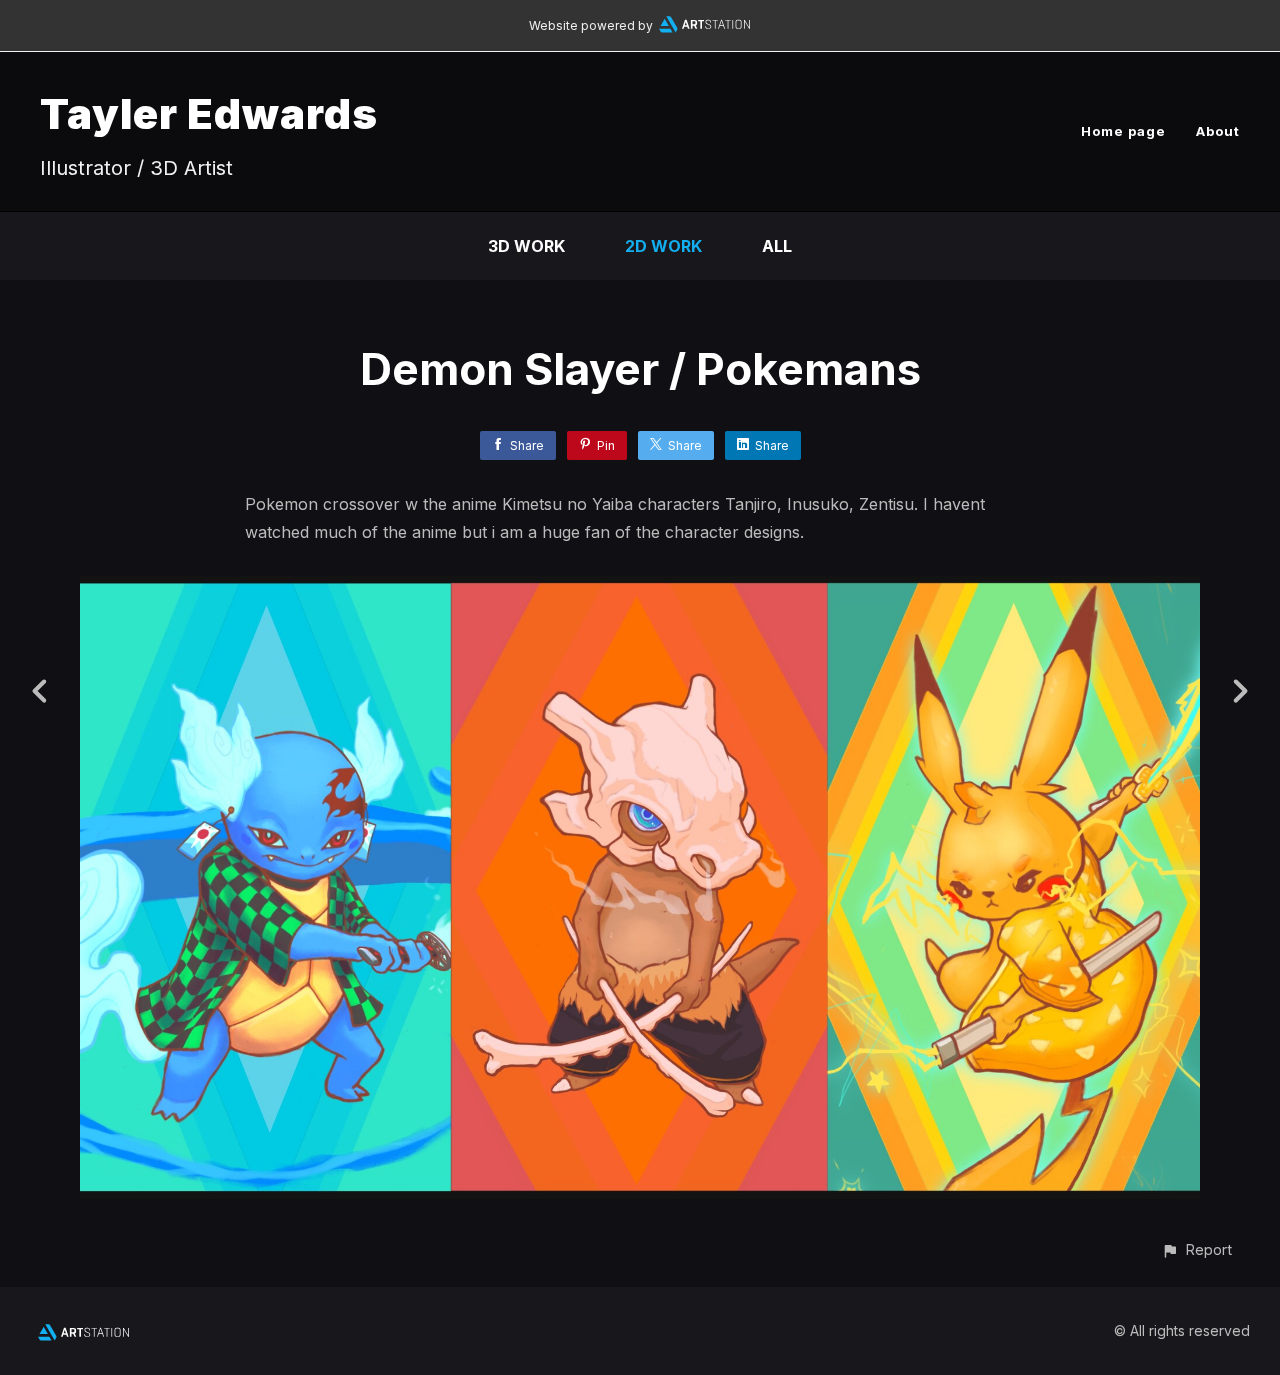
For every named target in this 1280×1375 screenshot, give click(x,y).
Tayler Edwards (209, 113)
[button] (1196, 1249)
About (1218, 131)
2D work (663, 246)
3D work (526, 246)
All (777, 246)
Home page (1123, 131)
